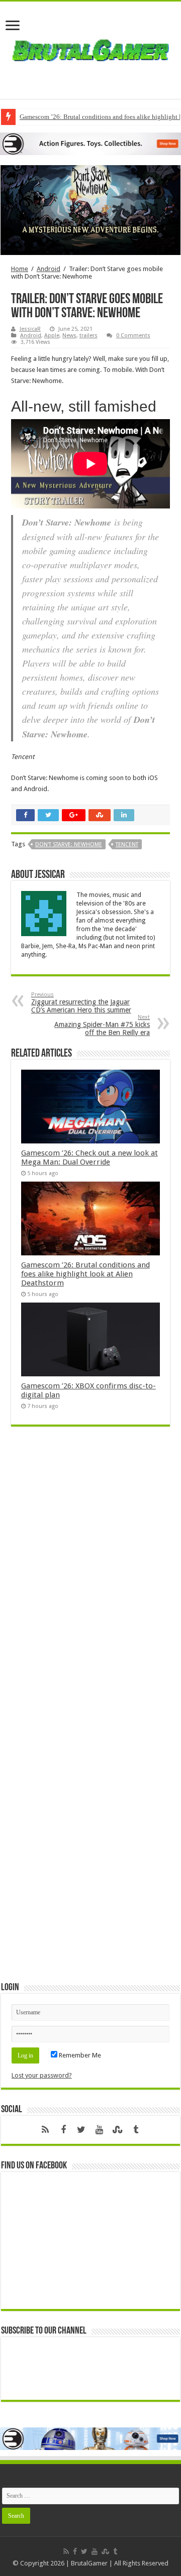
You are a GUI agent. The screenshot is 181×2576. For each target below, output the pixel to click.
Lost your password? (42, 2075)
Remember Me (79, 2055)
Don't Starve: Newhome (69, 845)
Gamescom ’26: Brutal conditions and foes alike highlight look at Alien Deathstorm (85, 1274)
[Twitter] (81, 2130)
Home (20, 269)
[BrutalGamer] (90, 48)
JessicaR (30, 329)
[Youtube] (100, 2130)
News (69, 336)
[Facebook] (63, 2130)
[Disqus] (90, 1580)
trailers (88, 336)
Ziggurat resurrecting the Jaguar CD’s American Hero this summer (81, 1003)
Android (49, 269)
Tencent (127, 845)
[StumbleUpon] (118, 2130)
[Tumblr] (136, 2130)
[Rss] (45, 2130)
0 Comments (133, 336)
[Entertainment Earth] (90, 143)
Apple (52, 336)
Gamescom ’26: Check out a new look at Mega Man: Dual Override (89, 1157)
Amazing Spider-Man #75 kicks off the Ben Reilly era (102, 1025)
